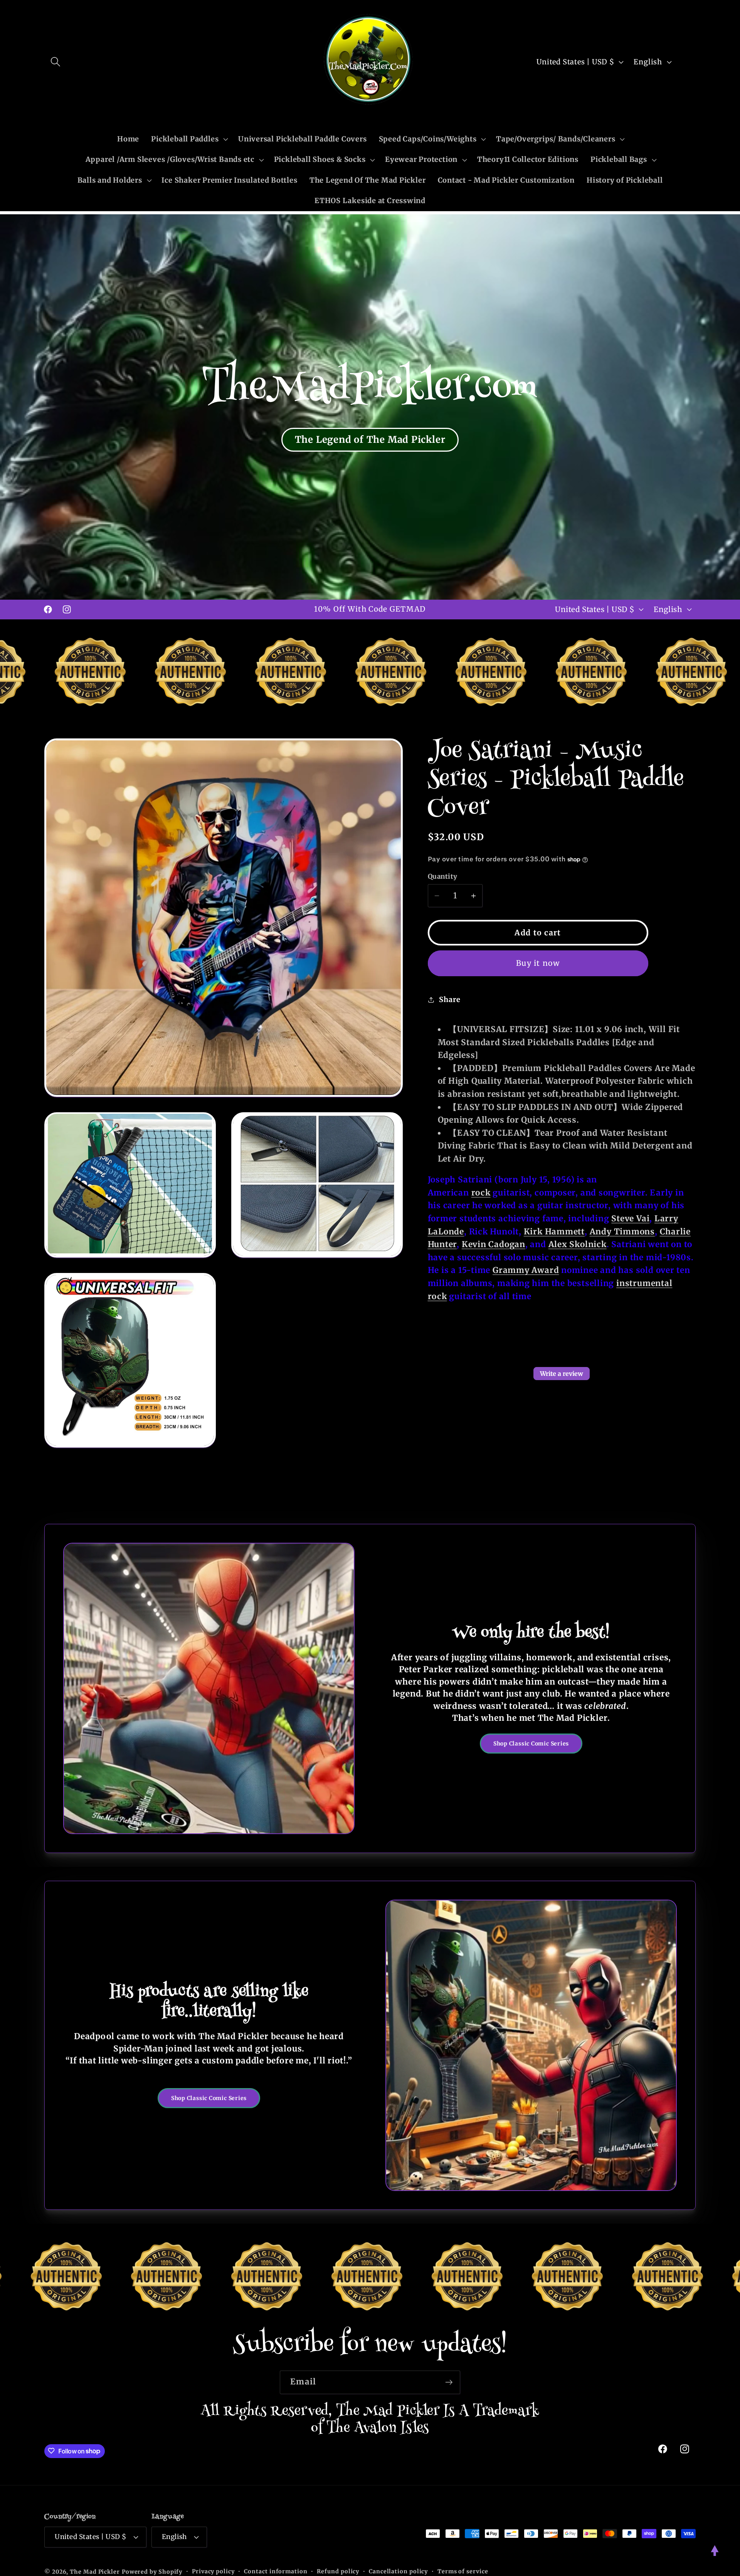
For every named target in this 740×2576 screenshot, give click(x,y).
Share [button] (450, 1000)
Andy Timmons (622, 1232)
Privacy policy (213, 2571)
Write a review (562, 1374)
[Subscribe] (449, 2382)
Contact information (276, 2571)
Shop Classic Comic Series (531, 1744)
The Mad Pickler (95, 2571)
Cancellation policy (398, 2571)
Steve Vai (630, 1219)
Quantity (443, 876)
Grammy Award (526, 1270)
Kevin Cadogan (494, 1244)
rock (481, 1193)
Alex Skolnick (578, 1244)
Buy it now (538, 963)
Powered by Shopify (152, 2571)
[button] (55, 62)
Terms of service (463, 2571)
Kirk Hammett (554, 1232)
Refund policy (338, 2571)
